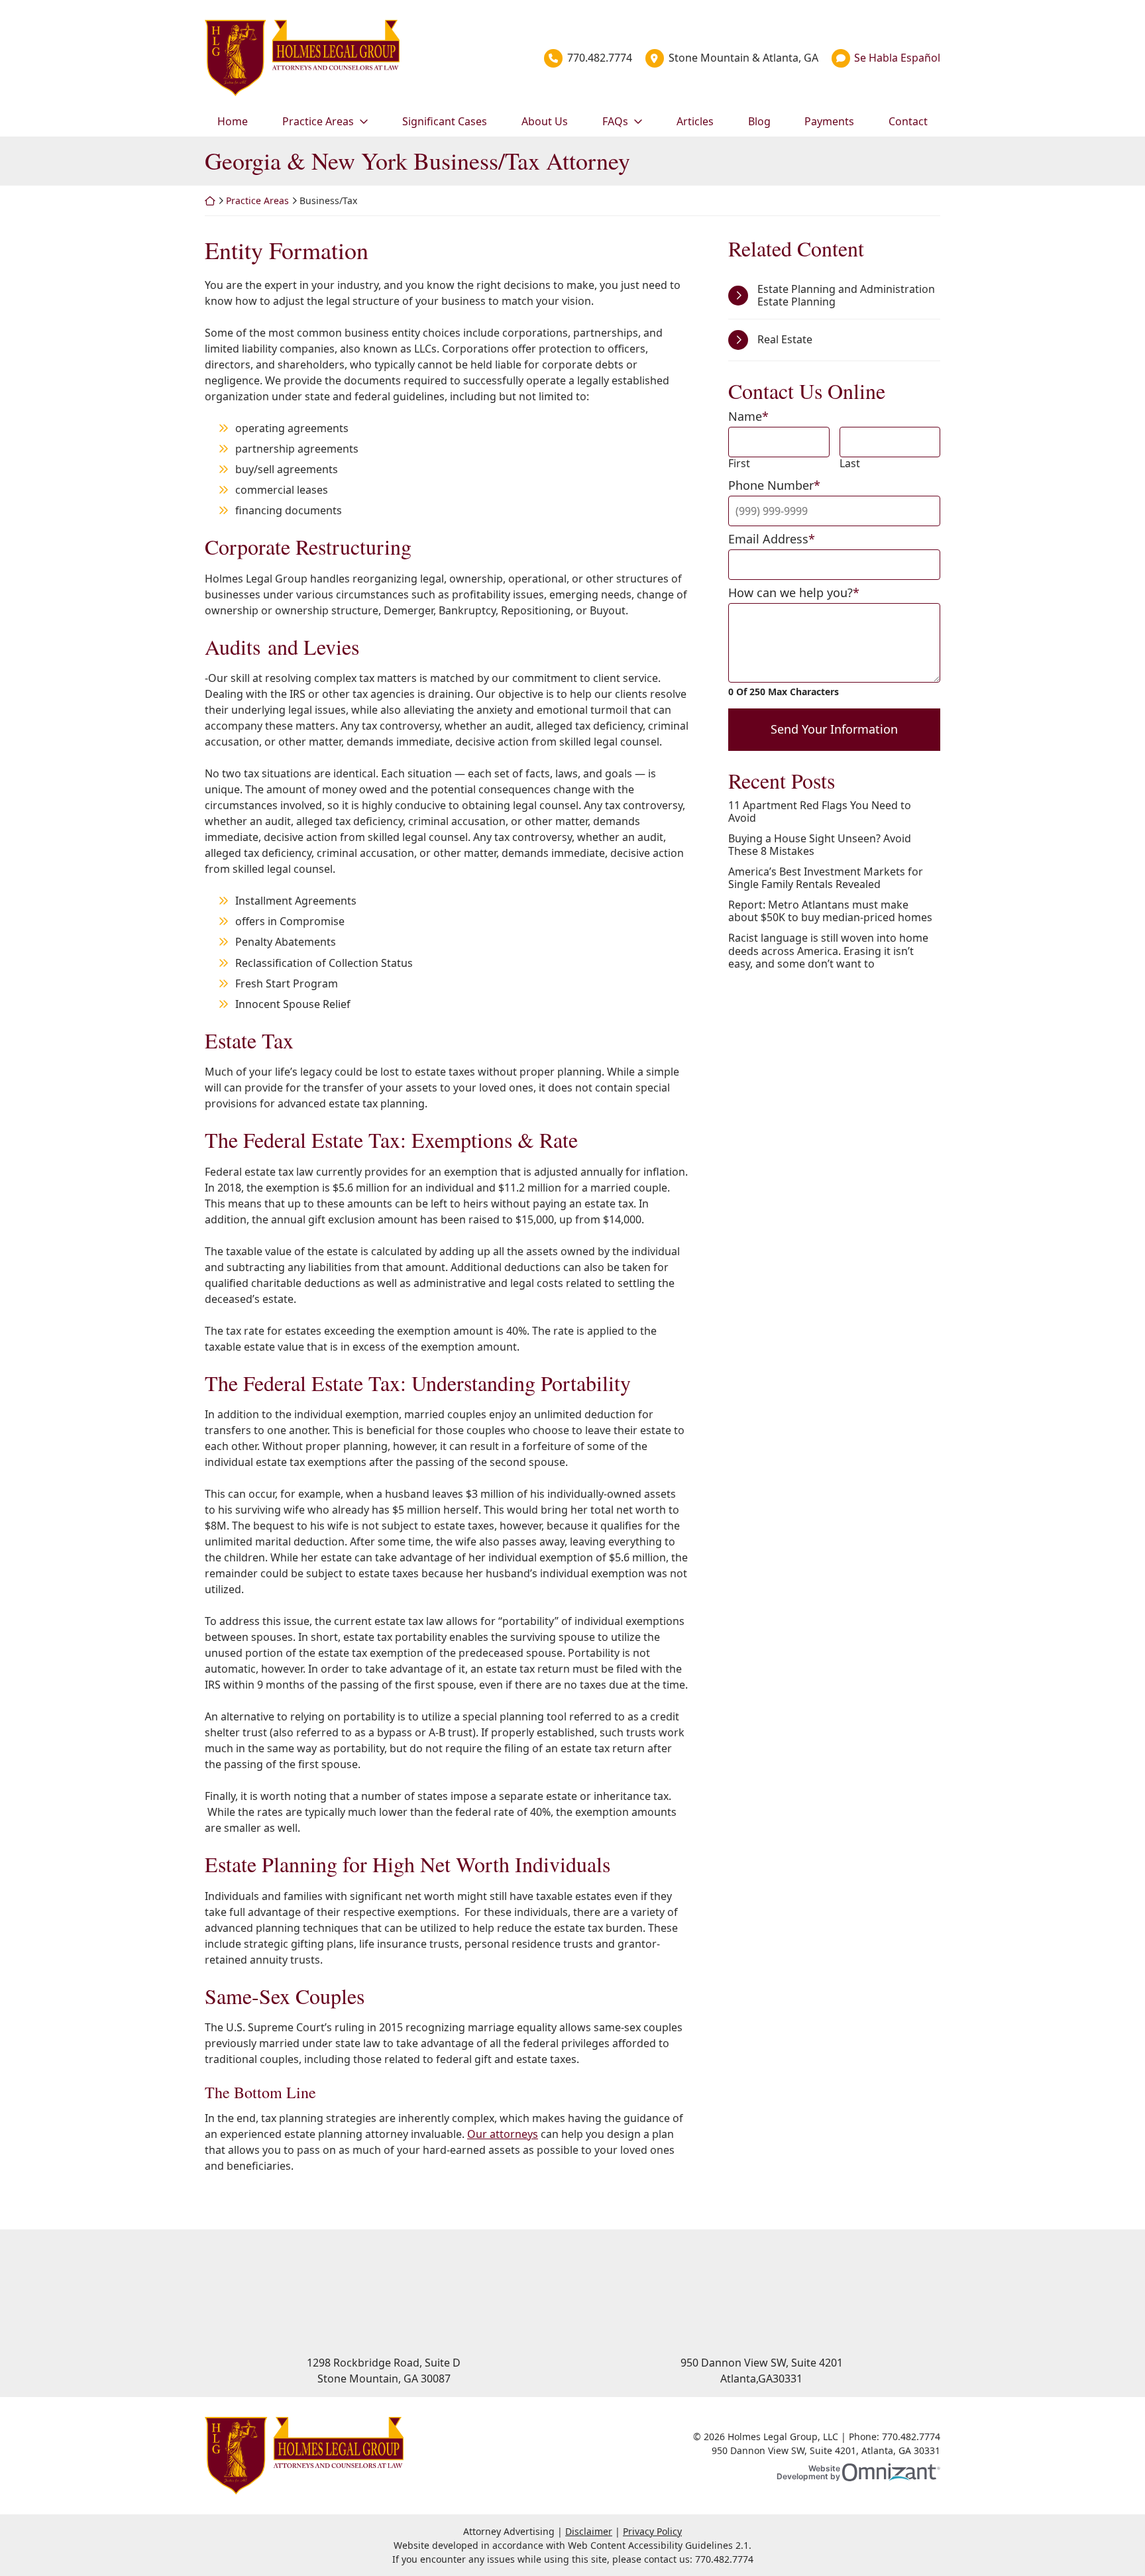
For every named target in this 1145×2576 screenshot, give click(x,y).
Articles (695, 121)
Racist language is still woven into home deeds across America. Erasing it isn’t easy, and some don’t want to (828, 951)
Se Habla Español (897, 58)
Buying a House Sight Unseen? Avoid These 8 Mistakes (820, 845)
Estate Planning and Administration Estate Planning (846, 295)
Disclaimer (589, 2531)
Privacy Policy (652, 2531)
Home (233, 121)
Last (850, 464)
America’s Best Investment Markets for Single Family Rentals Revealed (826, 878)
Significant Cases (445, 121)
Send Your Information (834, 729)
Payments (829, 121)
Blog (759, 121)
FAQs (615, 121)
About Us (545, 121)
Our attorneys (503, 2134)
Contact (908, 121)
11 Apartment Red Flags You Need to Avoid (820, 812)
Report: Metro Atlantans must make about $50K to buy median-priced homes (830, 911)
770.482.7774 (600, 58)
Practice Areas (318, 121)
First (739, 464)
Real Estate (785, 339)
